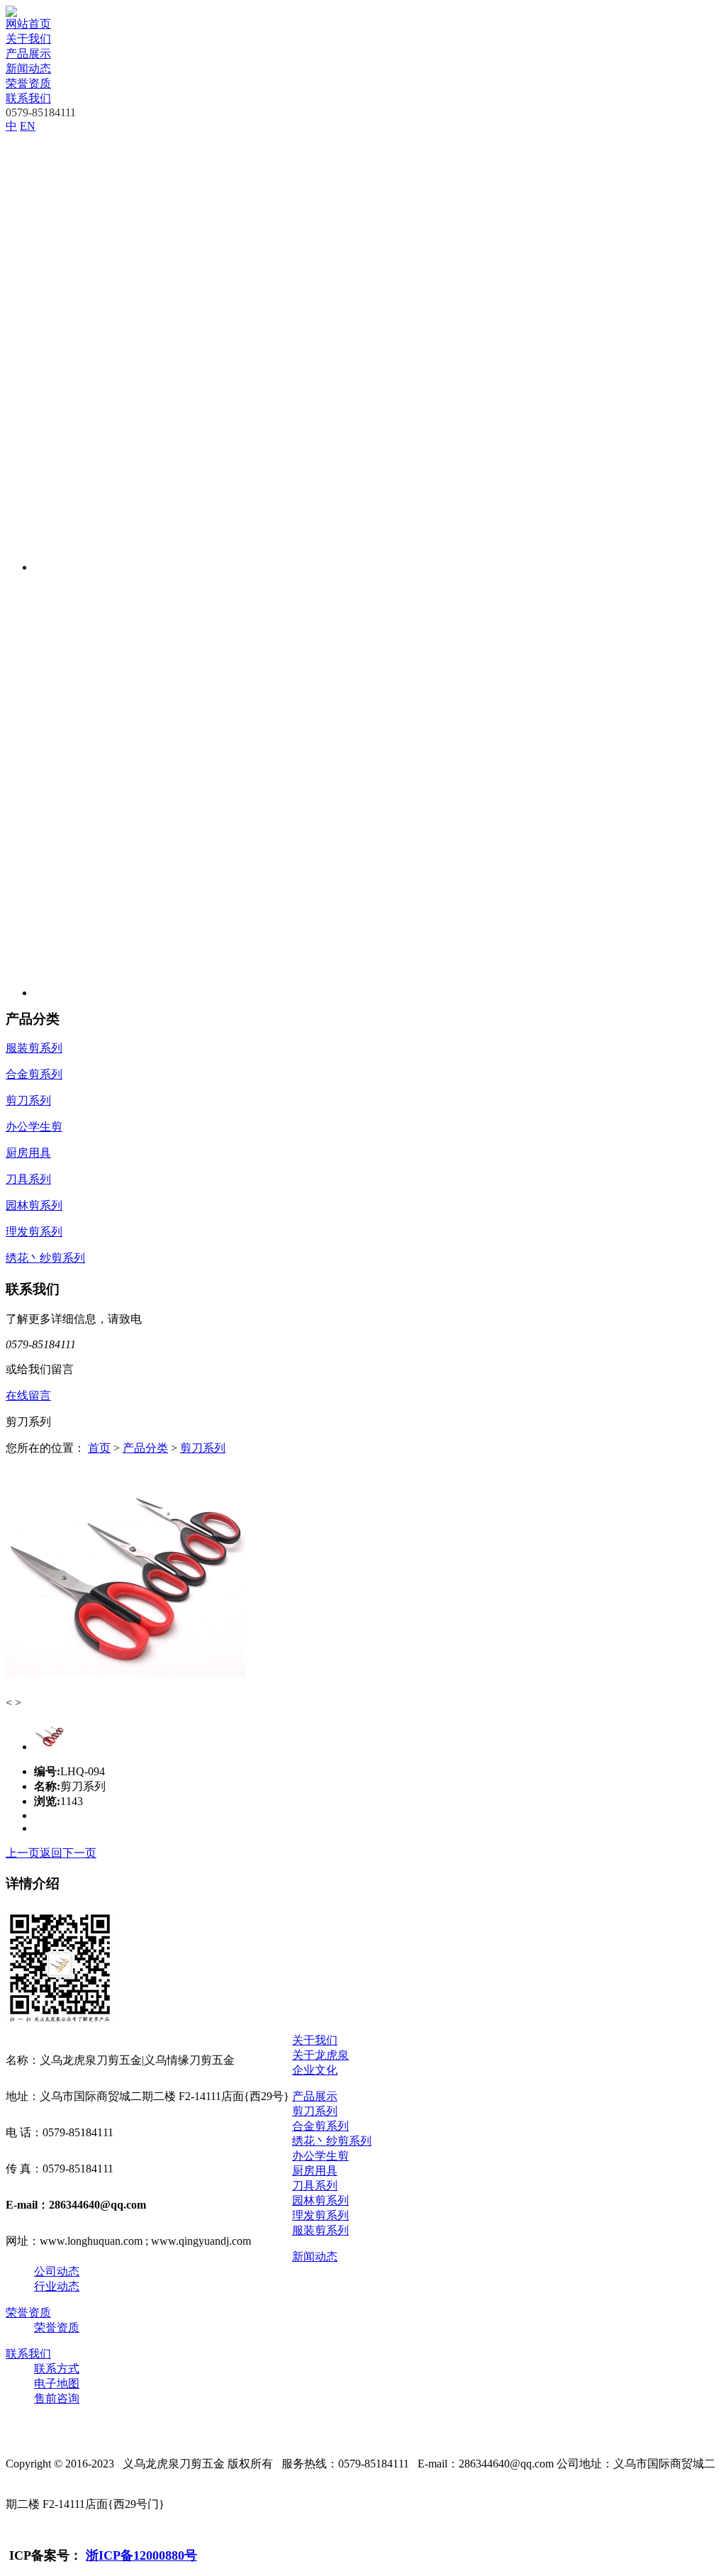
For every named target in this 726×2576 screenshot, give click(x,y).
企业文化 (315, 2070)
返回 (51, 1853)
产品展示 (28, 54)
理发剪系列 (320, 2215)
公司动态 (57, 2271)
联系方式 (57, 2369)
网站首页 (28, 24)
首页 (99, 1448)
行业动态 (57, 2286)
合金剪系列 (320, 2126)
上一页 (23, 1853)
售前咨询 (57, 2398)
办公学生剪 (320, 2156)
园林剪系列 (320, 2200)
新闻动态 (28, 68)
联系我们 (28, 98)
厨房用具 (315, 2171)
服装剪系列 (320, 2230)
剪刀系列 (203, 1448)
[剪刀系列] (126, 1693)
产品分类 (145, 1448)
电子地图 (57, 2383)
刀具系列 (315, 2186)
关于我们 (28, 39)
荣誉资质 (28, 83)
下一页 (79, 1853)
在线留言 (28, 1395)
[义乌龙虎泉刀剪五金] (11, 13)
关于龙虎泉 (320, 2055)
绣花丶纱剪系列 (332, 2141)
